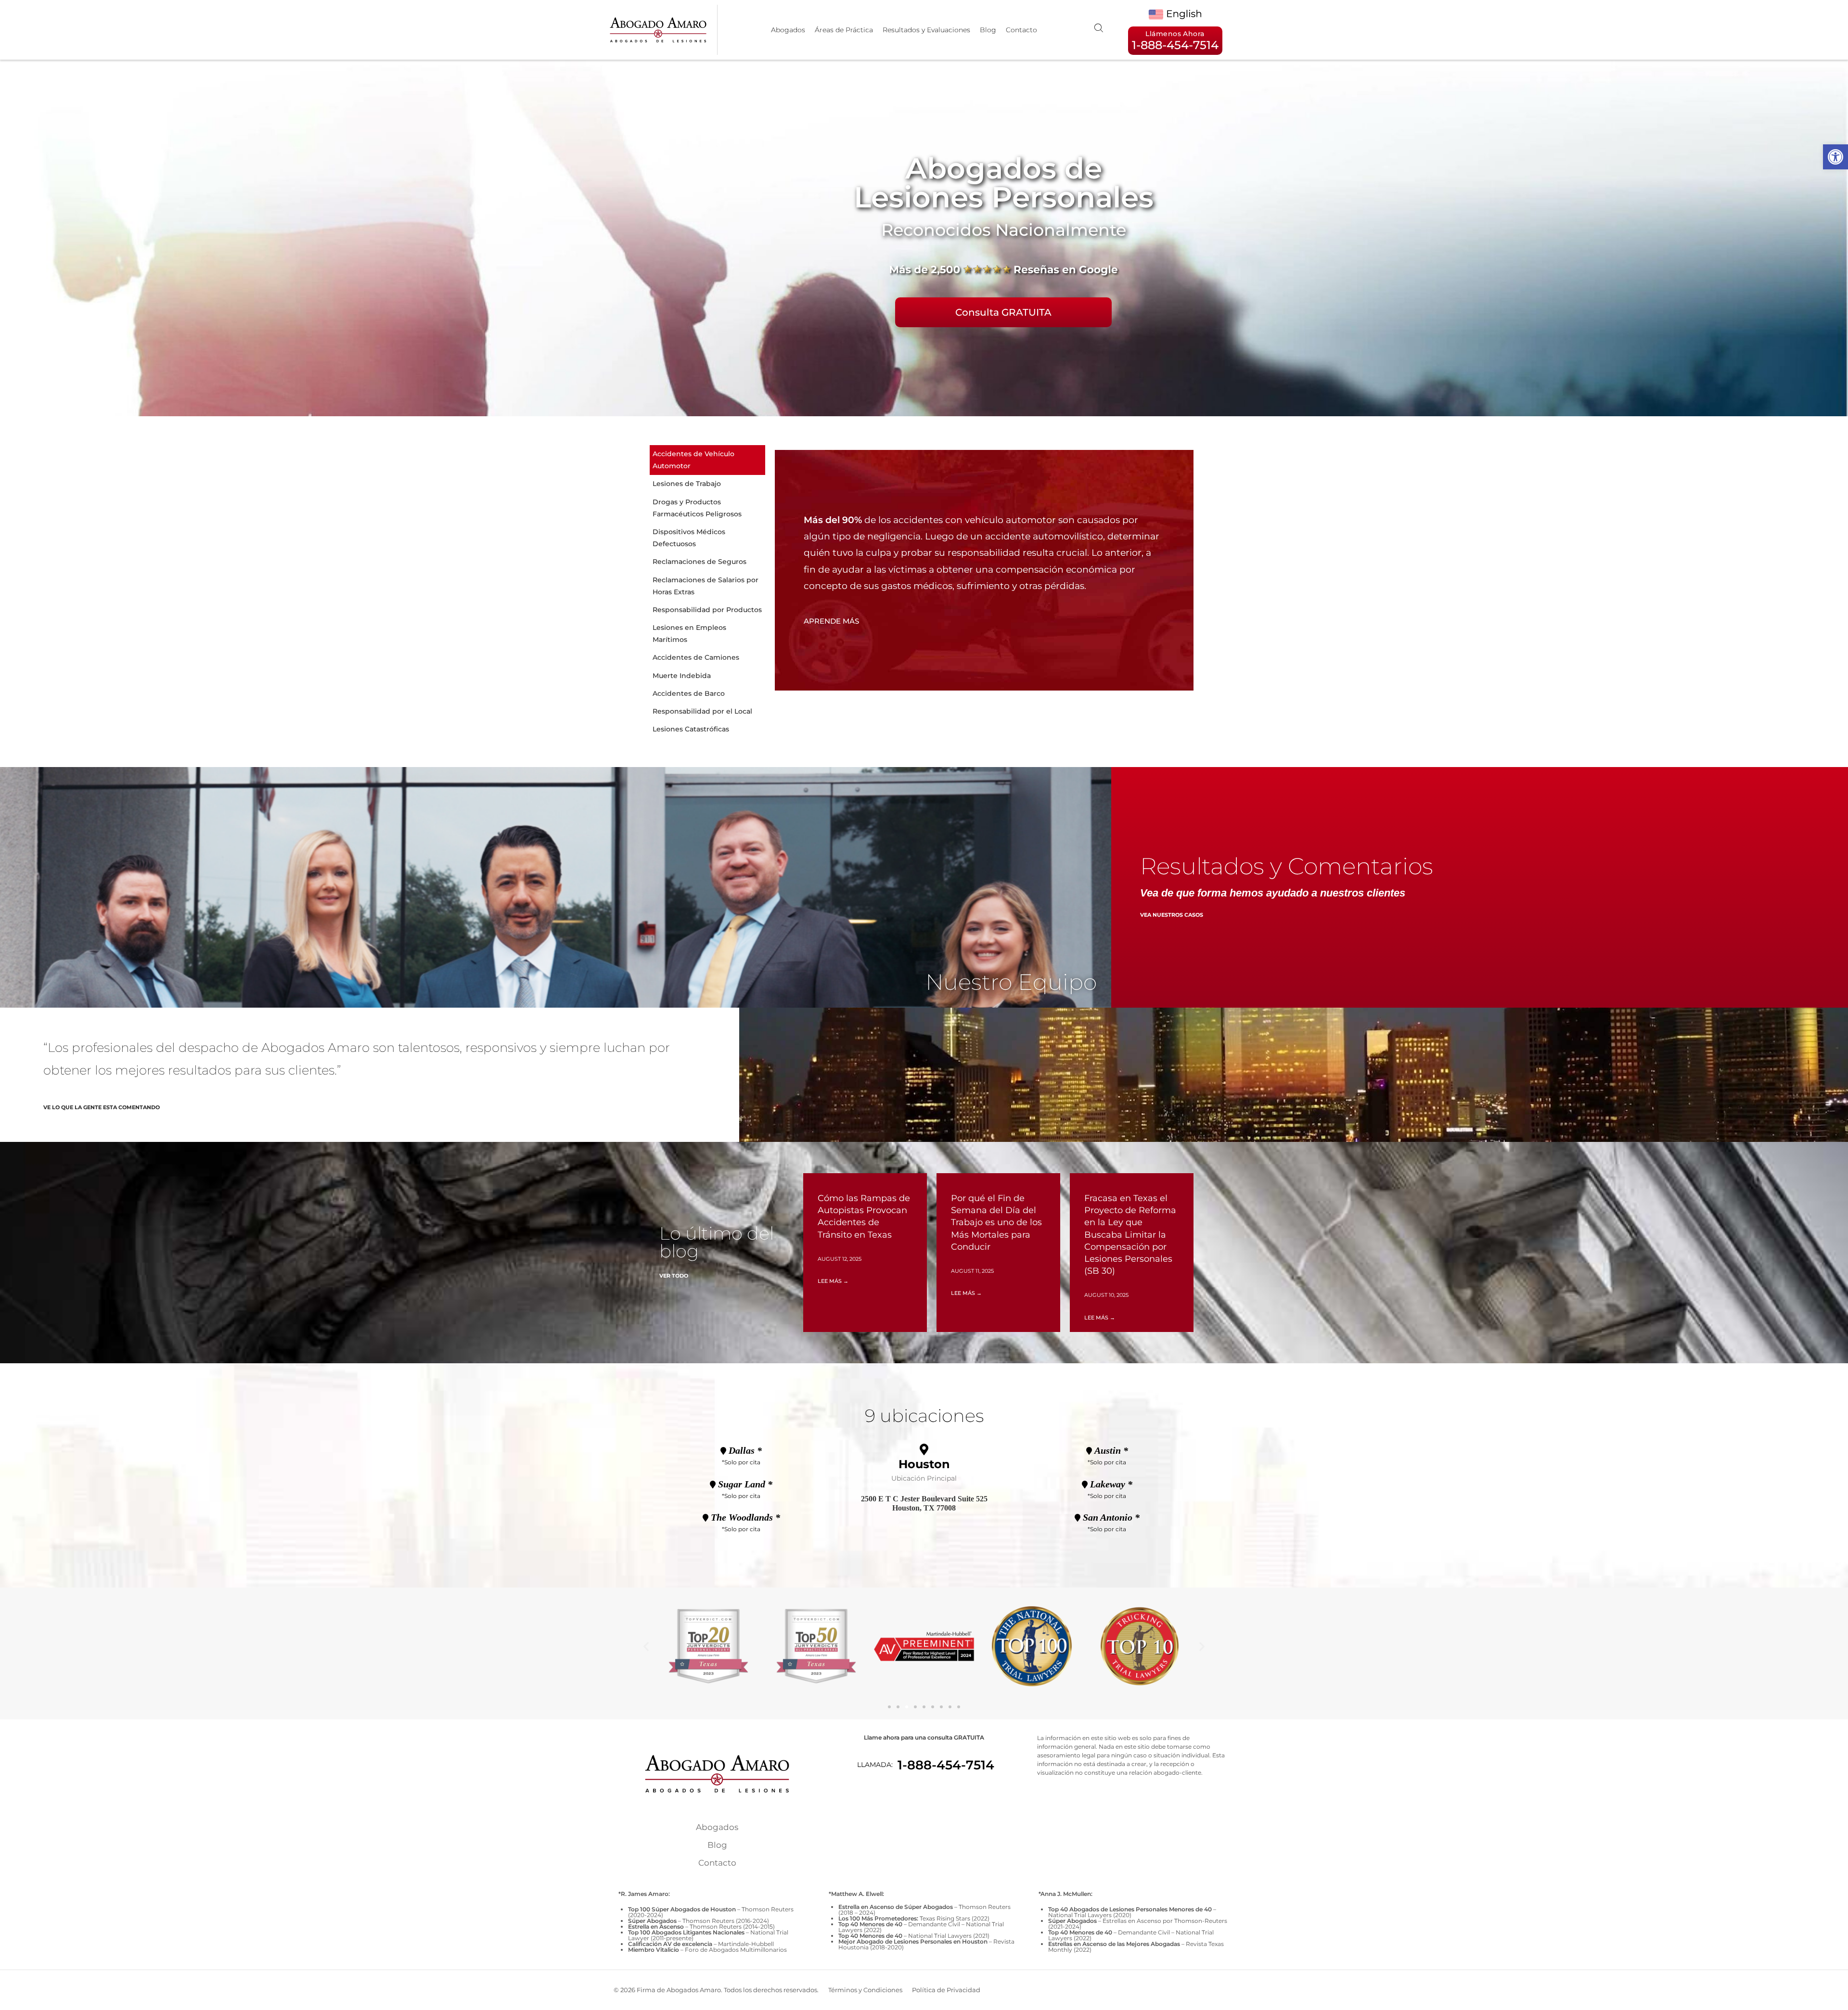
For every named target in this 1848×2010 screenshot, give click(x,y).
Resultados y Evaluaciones (926, 30)
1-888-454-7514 (946, 1765)
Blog (988, 30)
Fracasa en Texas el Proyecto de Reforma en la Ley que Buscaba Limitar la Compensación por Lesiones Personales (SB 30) (1130, 1235)
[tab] (707, 460)
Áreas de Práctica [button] (844, 30)
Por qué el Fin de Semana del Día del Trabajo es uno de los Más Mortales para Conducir (996, 1223)
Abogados (788, 30)
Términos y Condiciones (865, 1990)
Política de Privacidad (946, 1990)
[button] (1835, 157)
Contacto (1021, 30)
